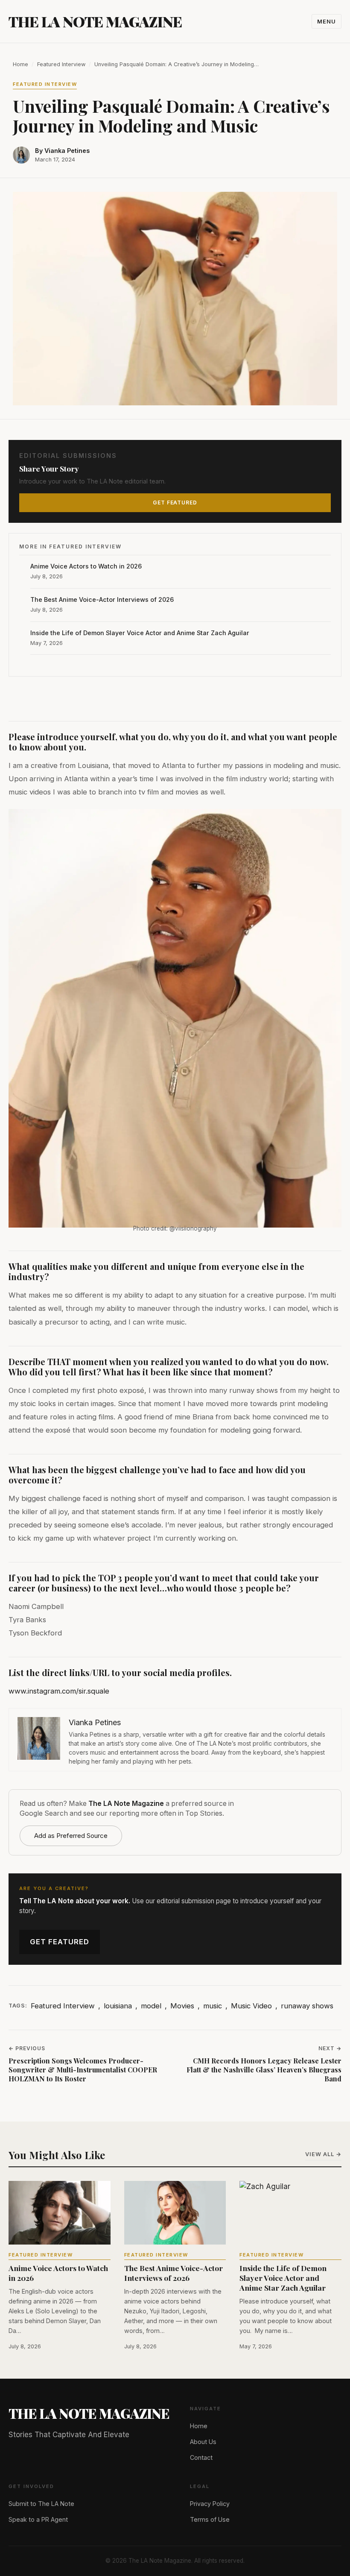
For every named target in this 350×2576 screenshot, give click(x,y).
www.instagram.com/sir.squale (59, 1691)
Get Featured (60, 1942)
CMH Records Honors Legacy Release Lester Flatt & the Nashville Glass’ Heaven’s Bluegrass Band (264, 2070)
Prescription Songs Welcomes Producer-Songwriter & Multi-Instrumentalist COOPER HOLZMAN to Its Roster (83, 2070)
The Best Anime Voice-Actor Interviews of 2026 (102, 599)
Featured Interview (61, 64)
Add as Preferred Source (71, 1836)
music (213, 2006)
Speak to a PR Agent (38, 2519)
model (151, 2006)
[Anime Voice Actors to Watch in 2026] (60, 2213)
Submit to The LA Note (41, 2504)
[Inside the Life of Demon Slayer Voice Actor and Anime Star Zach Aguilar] (290, 2213)
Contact (201, 2457)
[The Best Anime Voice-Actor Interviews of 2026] (175, 2213)
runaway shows (307, 2006)
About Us (203, 2442)
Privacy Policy (210, 2504)
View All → (323, 2154)
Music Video (251, 2006)
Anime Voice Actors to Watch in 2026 (86, 566)
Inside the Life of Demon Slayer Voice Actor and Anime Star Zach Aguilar (140, 633)
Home (20, 64)
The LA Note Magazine (95, 21)
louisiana (118, 2006)
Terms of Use (210, 2519)
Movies (182, 2006)
